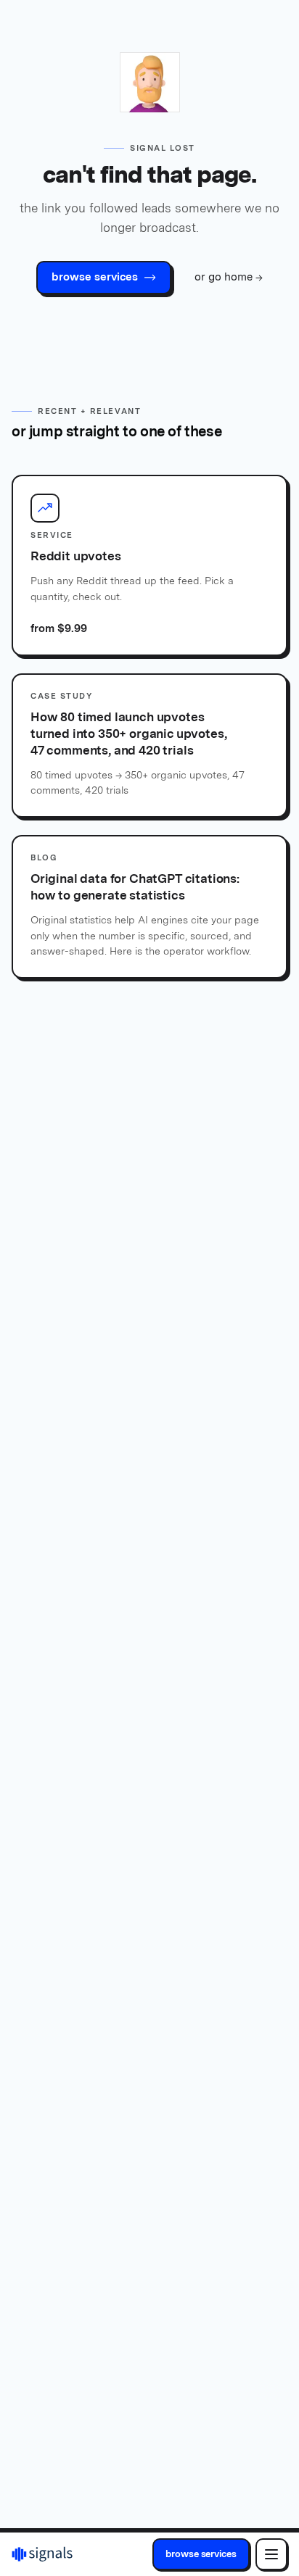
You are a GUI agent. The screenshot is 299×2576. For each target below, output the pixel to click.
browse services (201, 2554)
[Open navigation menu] (271, 2554)
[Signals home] (42, 2554)
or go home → (229, 277)
